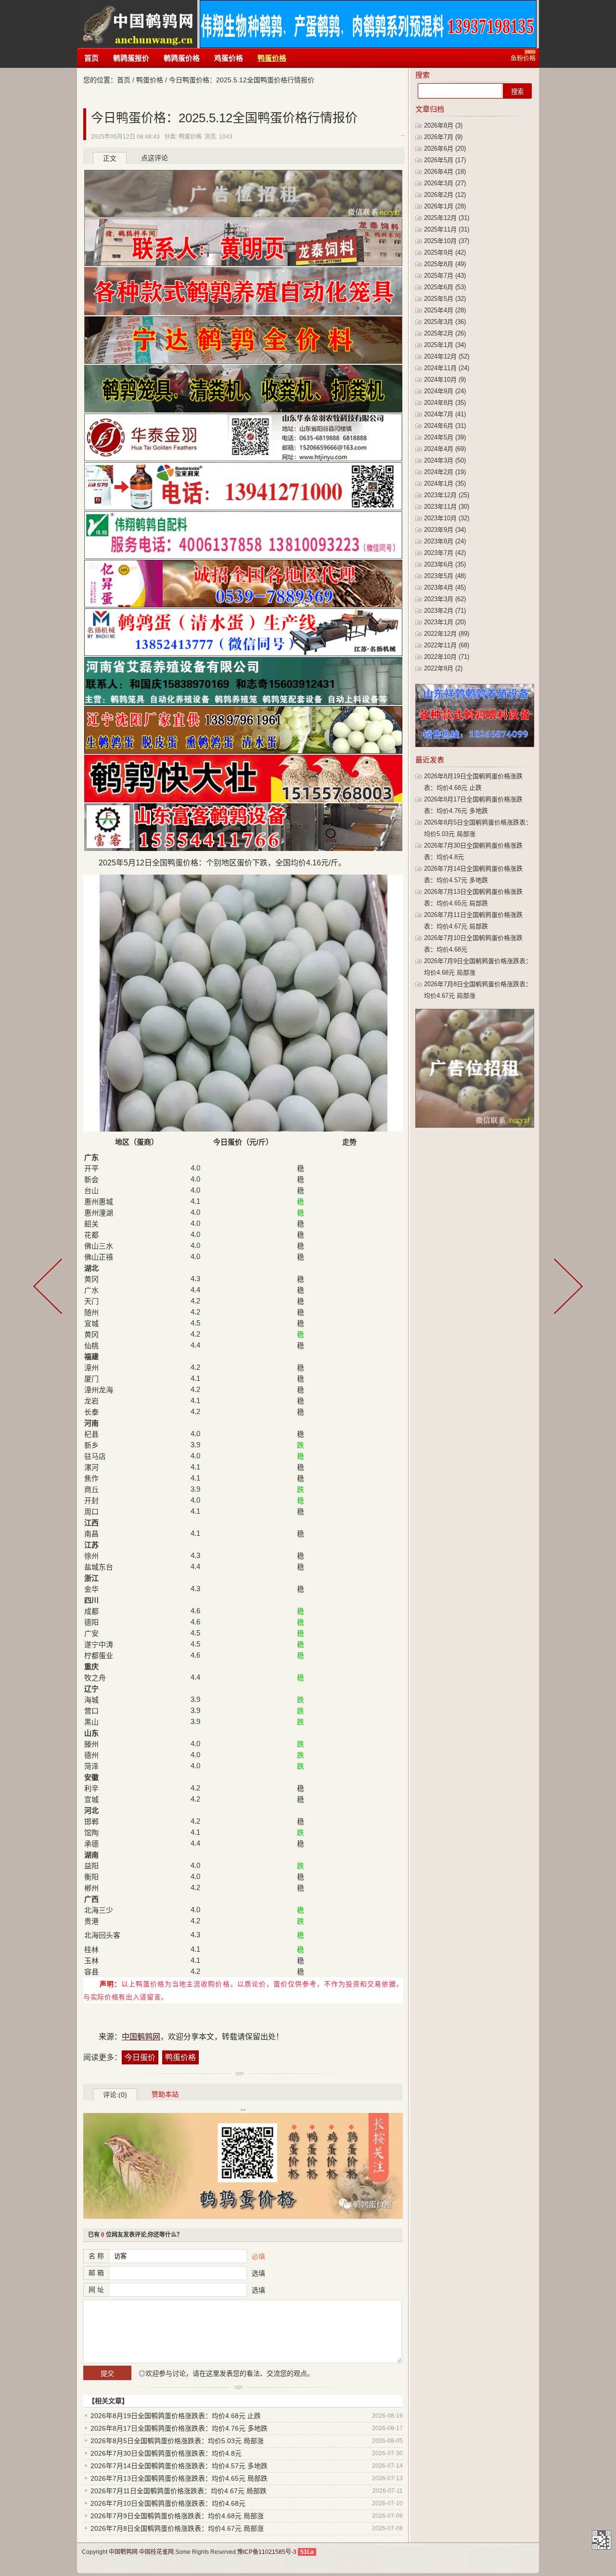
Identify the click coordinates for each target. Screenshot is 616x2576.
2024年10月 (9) (445, 380)
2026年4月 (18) (445, 172)
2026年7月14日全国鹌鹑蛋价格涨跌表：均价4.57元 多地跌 (179, 2466)
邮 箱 (96, 2273)
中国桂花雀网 (156, 2552)
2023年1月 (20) (445, 622)
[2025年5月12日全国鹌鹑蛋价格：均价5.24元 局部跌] (50, 1288)
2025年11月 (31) (447, 229)
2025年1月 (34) (445, 345)
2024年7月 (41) (445, 414)
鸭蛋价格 (272, 58)
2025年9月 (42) (445, 252)
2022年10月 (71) (447, 657)
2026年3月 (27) (445, 183)
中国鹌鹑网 (137, 24)
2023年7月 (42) (445, 553)
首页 (91, 58)
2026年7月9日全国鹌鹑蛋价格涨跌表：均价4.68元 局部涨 (177, 2516)
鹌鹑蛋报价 (131, 58)
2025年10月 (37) (447, 241)
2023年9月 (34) (445, 530)
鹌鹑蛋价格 (182, 58)
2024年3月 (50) (445, 460)
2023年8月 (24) (445, 541)
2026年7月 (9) (443, 137)
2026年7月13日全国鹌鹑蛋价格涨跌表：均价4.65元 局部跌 (179, 2478)
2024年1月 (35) (445, 483)
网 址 (96, 2290)
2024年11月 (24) (447, 368)
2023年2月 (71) (445, 611)
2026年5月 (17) (445, 160)
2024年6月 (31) (445, 426)
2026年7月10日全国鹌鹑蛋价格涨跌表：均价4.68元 (168, 2503)
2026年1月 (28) (445, 206)
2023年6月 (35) (445, 564)
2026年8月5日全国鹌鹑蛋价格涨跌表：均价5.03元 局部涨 (177, 2441)
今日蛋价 (140, 2057)
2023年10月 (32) (447, 518)
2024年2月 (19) (445, 472)
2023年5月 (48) (445, 576)
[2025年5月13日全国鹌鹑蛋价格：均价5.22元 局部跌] (566, 1288)
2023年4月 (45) (445, 587)
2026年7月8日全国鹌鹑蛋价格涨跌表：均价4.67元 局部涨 (177, 2528)
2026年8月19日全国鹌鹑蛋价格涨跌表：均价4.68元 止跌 (176, 2416)
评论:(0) (115, 2095)
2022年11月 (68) (447, 645)
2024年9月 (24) (445, 391)
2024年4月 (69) (445, 449)
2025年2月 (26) (445, 333)
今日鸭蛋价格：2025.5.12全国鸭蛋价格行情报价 (224, 118)
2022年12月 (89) (447, 634)
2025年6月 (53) (445, 287)
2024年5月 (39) (445, 437)
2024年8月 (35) (445, 403)
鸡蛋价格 (229, 58)
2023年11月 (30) (447, 507)
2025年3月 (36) (445, 322)
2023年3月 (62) (445, 599)
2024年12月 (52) (447, 356)
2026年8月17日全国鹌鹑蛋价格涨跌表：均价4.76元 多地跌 (179, 2428)
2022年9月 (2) (443, 668)
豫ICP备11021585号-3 (267, 2552)
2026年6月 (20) (445, 148)
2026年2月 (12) (445, 195)
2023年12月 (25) (447, 495)
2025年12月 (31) (447, 218)
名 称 (96, 2256)
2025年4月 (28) (445, 310)
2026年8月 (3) (443, 125)
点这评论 (154, 158)
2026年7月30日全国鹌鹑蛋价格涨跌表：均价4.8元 (166, 2453)
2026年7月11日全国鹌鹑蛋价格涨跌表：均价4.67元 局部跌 (179, 2491)
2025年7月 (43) (445, 276)
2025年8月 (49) (445, 264)
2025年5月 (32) (445, 299)
